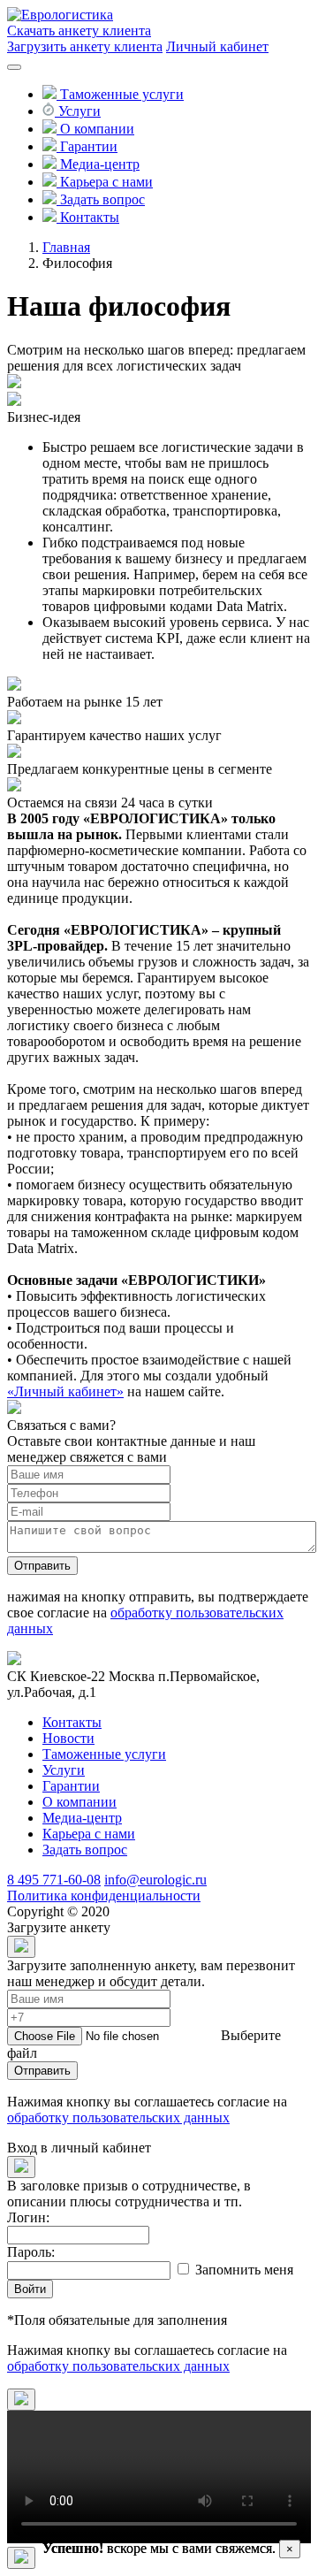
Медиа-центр (82, 1818)
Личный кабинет (217, 46)
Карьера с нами (89, 1834)
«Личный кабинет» (65, 1391)
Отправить (42, 1566)
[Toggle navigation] (14, 67)
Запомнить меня (244, 2270)
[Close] (21, 1947)
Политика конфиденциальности (104, 1896)
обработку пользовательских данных (118, 2117)
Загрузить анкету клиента (85, 46)
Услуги (64, 1770)
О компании (79, 1802)
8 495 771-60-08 (54, 1880)
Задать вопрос (85, 1850)
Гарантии (71, 1786)
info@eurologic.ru (155, 1880)
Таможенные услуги (104, 1754)
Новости (68, 1738)
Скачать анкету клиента (79, 31)
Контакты (72, 1722)
